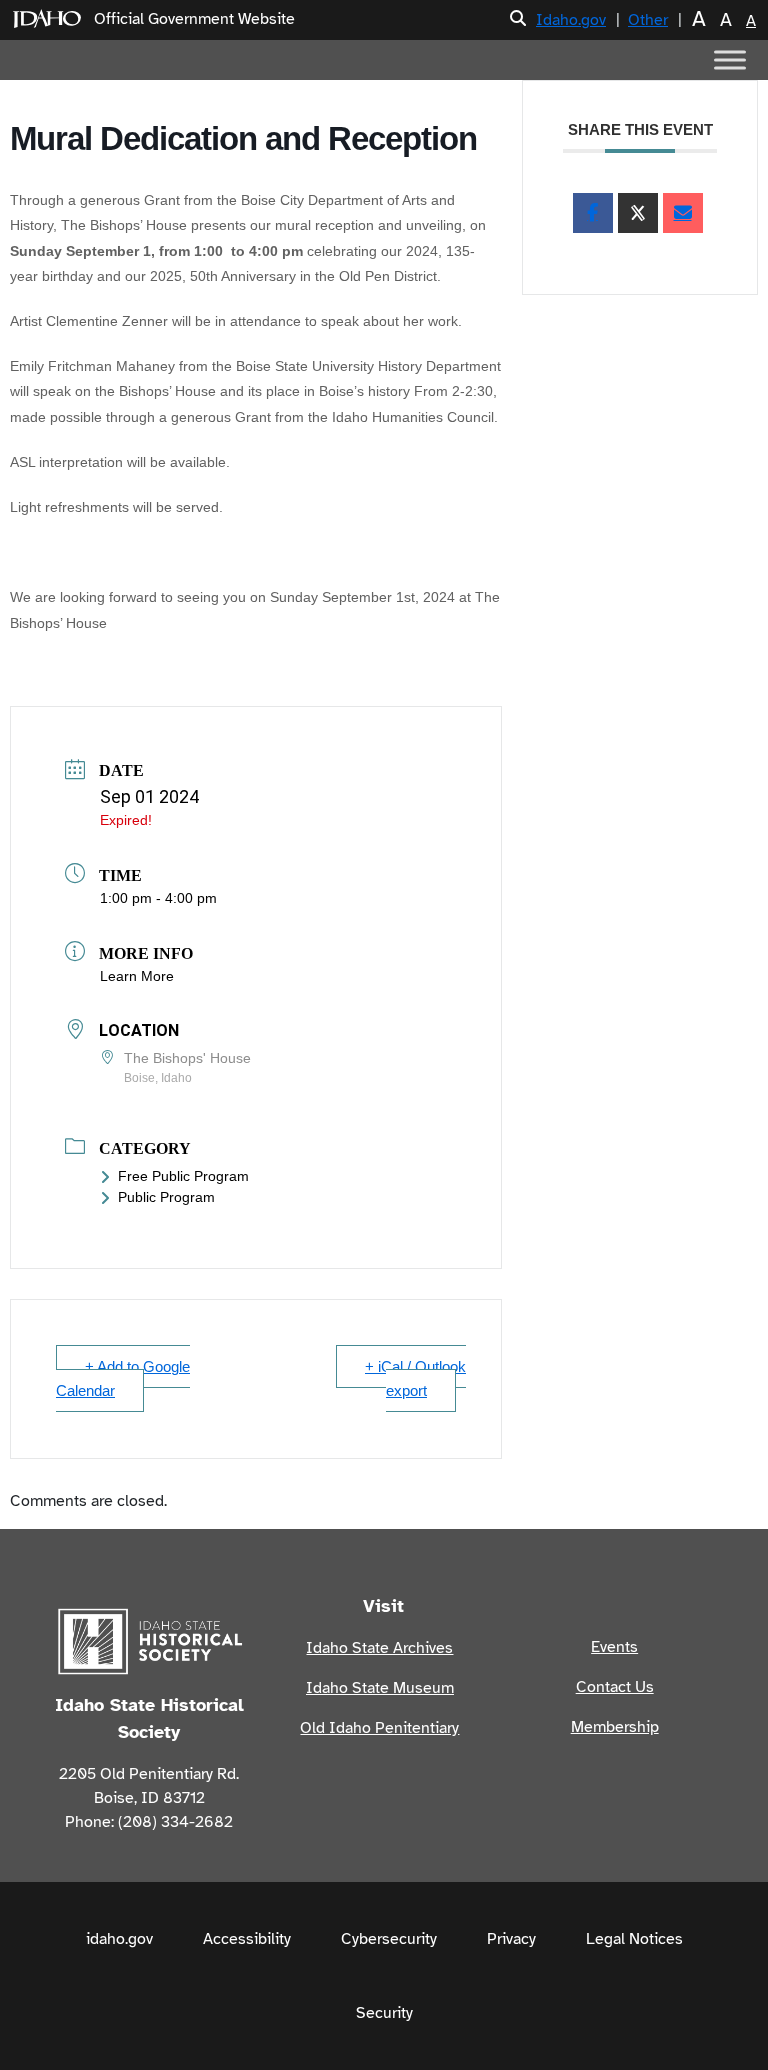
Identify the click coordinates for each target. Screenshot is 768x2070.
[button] (518, 19)
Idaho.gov (571, 20)
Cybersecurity (389, 1939)
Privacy (511, 1939)
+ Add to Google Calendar (123, 1378)
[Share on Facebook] (593, 213)
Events (614, 1647)
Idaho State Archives (379, 1648)
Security (384, 2013)
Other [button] (648, 20)
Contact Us (615, 1687)
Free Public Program (183, 1176)
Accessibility (247, 1939)
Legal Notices (634, 1939)
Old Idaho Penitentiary (379, 1728)
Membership (615, 1727)
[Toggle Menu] (730, 59)
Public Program (166, 1197)
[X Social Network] (638, 213)
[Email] (683, 213)
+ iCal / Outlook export (415, 1378)
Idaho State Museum (380, 1688)
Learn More (137, 976)
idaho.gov (119, 1939)
